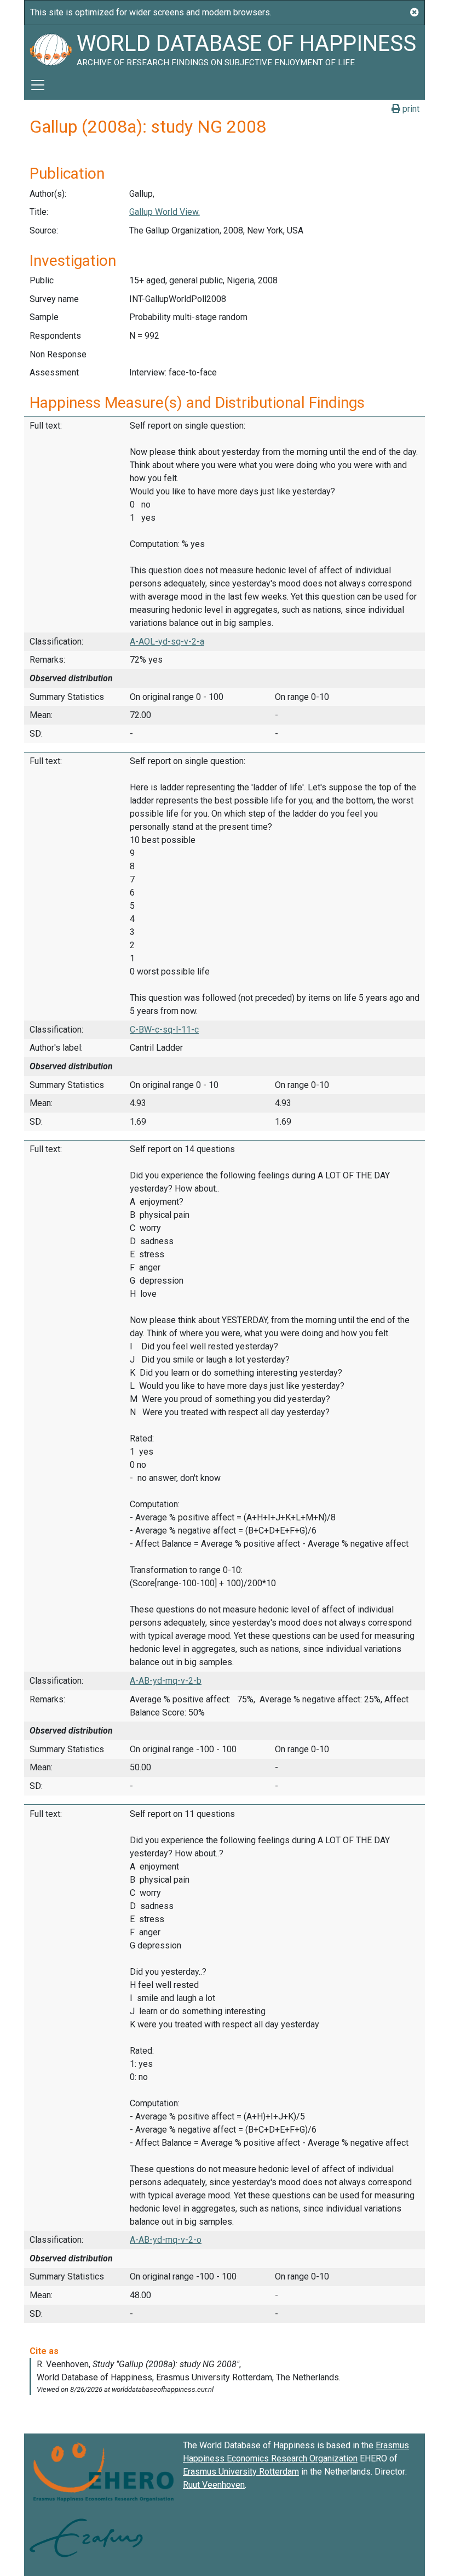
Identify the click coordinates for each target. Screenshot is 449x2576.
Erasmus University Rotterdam (241, 2472)
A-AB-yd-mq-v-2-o (166, 2240)
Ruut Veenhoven (214, 2485)
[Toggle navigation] (38, 85)
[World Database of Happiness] (50, 48)
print (410, 109)
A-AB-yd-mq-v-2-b (166, 1681)
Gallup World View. (165, 212)
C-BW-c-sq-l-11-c (164, 1030)
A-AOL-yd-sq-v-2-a (167, 642)
